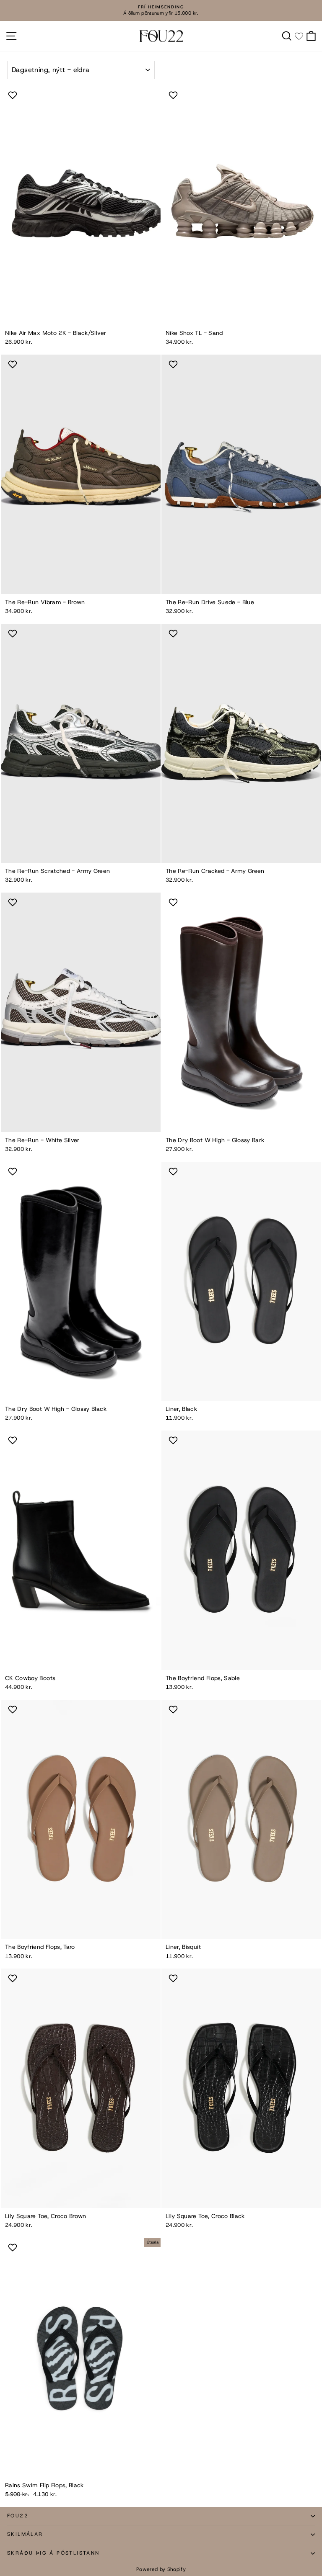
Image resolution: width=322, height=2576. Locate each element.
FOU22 (18, 2516)
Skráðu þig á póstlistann (53, 2553)
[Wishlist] (299, 36)
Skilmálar (25, 2534)
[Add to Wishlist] (14, 95)
